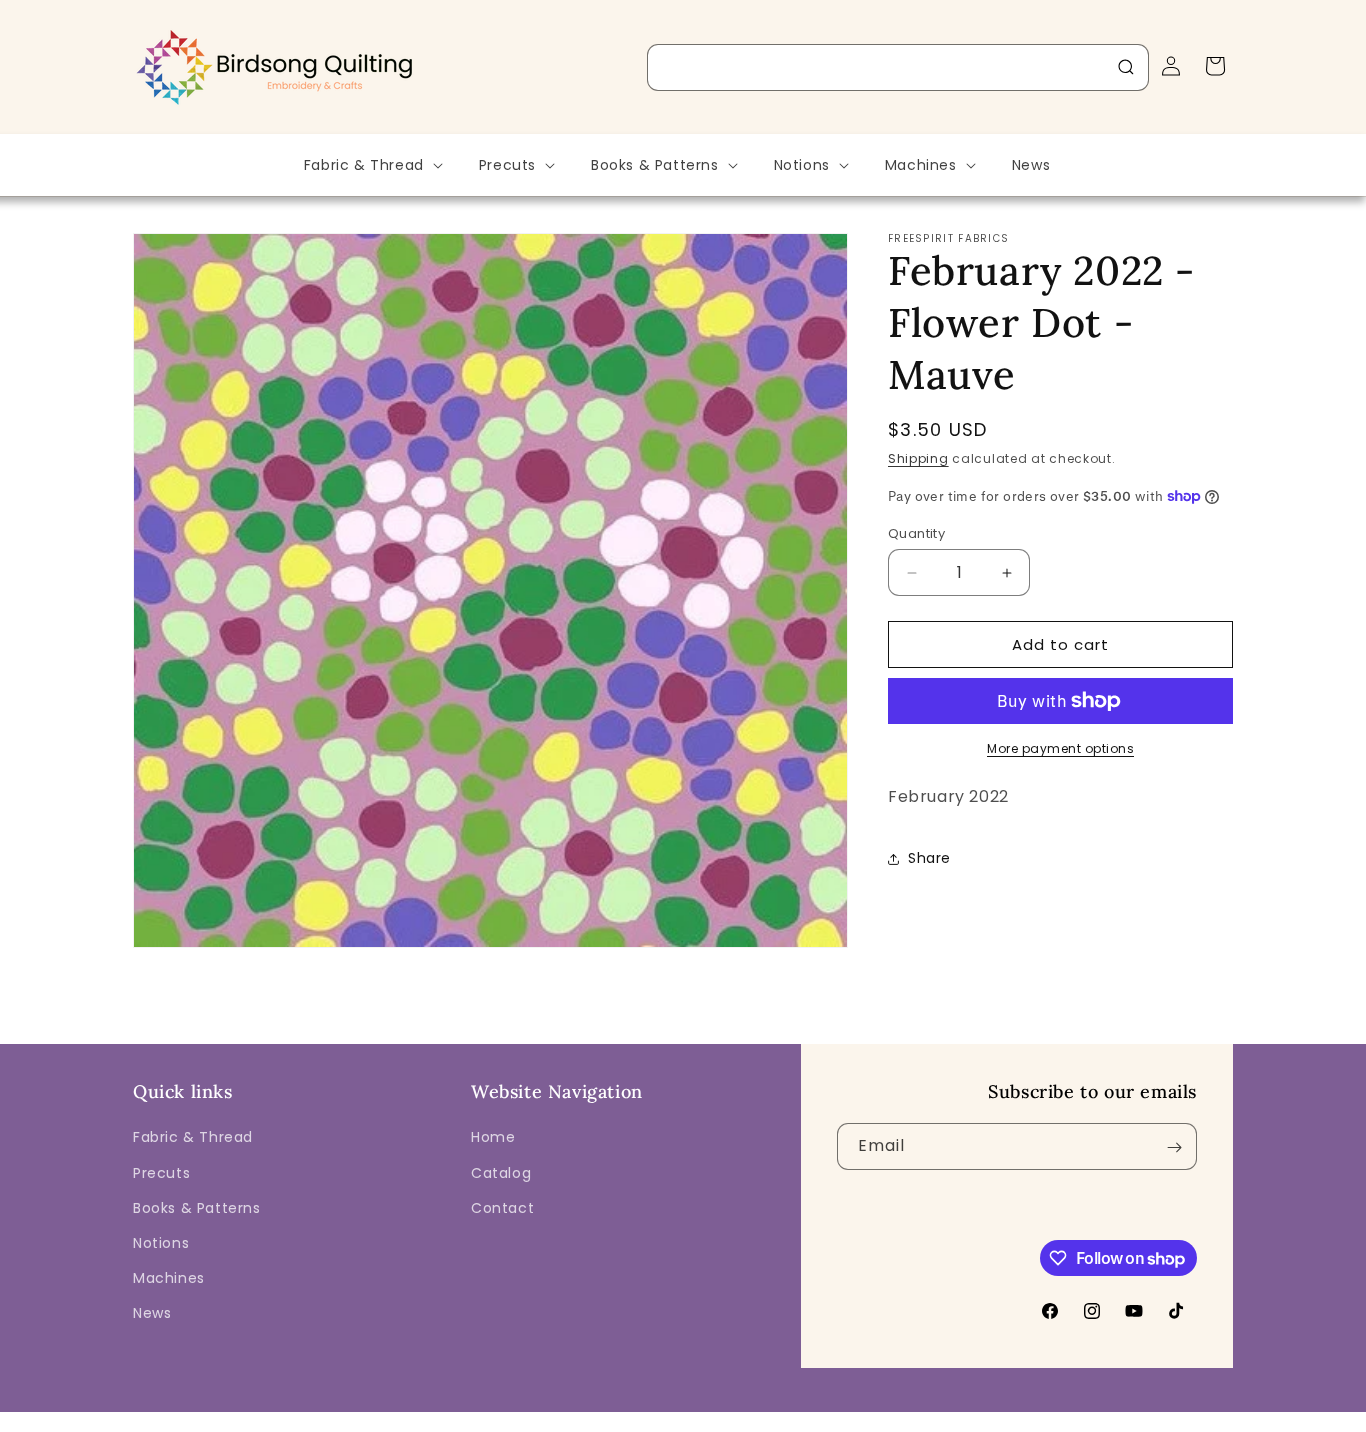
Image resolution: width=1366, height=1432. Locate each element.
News (152, 1314)
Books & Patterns (197, 1208)
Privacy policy (696, 1418)
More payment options (1060, 748)
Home (493, 1138)
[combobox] (898, 67)
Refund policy (591, 1418)
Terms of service (809, 1418)
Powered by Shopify (470, 1418)
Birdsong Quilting (351, 1418)
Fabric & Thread (193, 1138)
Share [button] (929, 858)
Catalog (501, 1173)
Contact (502, 1208)
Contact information (1057, 1418)
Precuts (161, 1173)
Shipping (918, 458)
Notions (161, 1243)
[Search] (1126, 67)
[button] (371, 165)
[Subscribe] (1174, 1147)
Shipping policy (928, 1418)
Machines (169, 1278)
